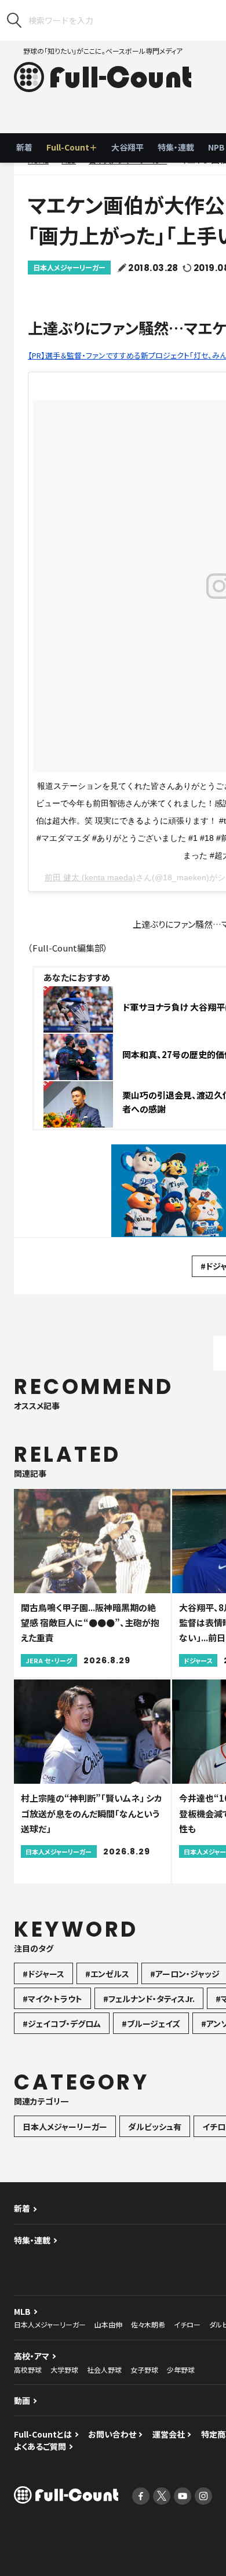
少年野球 (181, 2370)
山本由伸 (108, 2324)
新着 (24, 147)
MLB (22, 2311)
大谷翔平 (127, 147)
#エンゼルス (107, 1974)
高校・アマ (32, 2356)
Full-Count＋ (72, 147)
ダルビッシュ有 (155, 2127)
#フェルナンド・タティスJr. (149, 1999)
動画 (22, 2401)
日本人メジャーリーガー (69, 267)
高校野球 (28, 2370)
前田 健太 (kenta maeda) (90, 877)
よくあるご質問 (40, 2446)
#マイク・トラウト (52, 1999)
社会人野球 (104, 2370)
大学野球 (64, 2370)
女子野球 (144, 2370)
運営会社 (169, 2434)
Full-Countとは (43, 2434)
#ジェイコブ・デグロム (62, 2024)
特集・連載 (176, 147)
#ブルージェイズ (151, 2024)
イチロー (187, 2324)
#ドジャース (43, 1974)
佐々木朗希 (148, 2324)
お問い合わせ (112, 2434)
